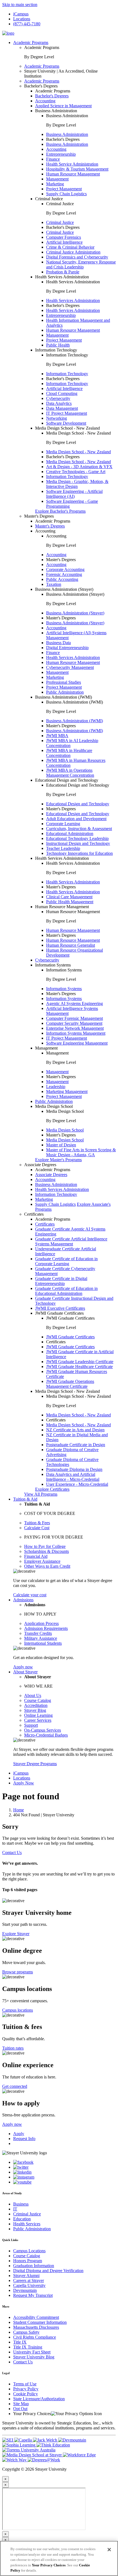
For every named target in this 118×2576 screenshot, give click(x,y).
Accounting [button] (45, 101)
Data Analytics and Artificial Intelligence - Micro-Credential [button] (73, 1477)
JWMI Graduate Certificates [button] (59, 1313)
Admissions (23, 1600)
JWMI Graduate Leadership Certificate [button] (80, 1362)
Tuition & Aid (25, 1499)
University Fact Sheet (32, 2352)
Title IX (20, 2342)
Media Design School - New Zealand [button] (68, 428)
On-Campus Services (43, 1730)
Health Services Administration (73, 300)
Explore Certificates (52, 1489)
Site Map (21, 2404)
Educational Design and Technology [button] (67, 780)
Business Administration (67, 134)
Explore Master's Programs (58, 1160)
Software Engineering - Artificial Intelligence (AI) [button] (74, 494)
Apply (19, 2134)
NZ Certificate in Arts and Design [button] (75, 1430)
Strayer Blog (35, 1710)
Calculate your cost (30, 1595)
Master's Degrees (50, 526)
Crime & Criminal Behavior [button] (70, 247)
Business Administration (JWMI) (75, 721)
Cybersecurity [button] (58, 398)
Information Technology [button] (56, 350)
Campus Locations (29, 2251)
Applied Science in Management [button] (63, 106)
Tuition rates (13, 2048)
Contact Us (12, 1853)
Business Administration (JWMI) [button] (64, 697)
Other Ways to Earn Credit (47, 1566)
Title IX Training (28, 2347)
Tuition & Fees (37, 1523)
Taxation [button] (54, 584)
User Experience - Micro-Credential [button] (77, 1484)
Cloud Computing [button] (62, 393)
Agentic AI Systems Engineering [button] (75, 1003)
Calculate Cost (37, 1528)
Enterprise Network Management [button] (75, 1028)
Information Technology (67, 374)
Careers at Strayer (29, 2280)
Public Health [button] (58, 345)
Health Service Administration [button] (72, 164)
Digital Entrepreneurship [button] (67, 648)
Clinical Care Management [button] (69, 897)
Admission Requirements (46, 1628)
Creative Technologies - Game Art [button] (76, 472)
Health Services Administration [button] (62, 277)
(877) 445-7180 (27, 24)
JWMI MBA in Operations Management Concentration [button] (70, 773)
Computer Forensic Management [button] (75, 1018)
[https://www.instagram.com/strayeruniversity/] (24, 2177)
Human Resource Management (73, 930)
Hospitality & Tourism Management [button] (77, 169)
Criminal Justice (60, 222)
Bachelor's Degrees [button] (41, 86)
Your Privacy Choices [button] (32, 2414)
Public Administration (32, 2229)
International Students (43, 1643)
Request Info (24, 2139)
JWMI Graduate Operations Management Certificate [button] (70, 1384)
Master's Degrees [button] (39, 516)
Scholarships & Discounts (47, 1551)
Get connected (15, 2086)
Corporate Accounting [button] (65, 569)
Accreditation (36, 1705)
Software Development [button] (66, 423)
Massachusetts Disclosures (36, 2327)
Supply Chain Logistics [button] (66, 194)
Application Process (41, 1623)
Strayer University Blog (34, 2357)
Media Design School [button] (54, 1106)
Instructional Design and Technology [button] (78, 843)
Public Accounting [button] (62, 579)
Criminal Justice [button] (49, 199)
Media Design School (65, 1130)
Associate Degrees (51, 1175)
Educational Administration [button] (70, 834)
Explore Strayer (16, 1934)
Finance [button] (53, 159)
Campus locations (18, 2010)
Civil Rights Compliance (35, 2337)
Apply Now (24, 1783)
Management (57, 1072)
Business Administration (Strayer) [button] (64, 589)
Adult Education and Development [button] (76, 819)
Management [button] (57, 179)
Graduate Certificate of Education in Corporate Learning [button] (66, 1261)
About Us (33, 1695)
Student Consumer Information (40, 2322)
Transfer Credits (38, 1633)
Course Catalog (38, 1700)
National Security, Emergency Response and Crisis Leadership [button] (81, 264)
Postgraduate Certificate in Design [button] (76, 1445)
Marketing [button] (55, 184)
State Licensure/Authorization (39, 2399)
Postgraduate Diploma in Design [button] (74, 1469)
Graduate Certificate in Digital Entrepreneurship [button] (61, 1281)
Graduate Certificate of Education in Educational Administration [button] (66, 1291)
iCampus (21, 14)
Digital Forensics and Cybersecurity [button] (77, 257)
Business (21, 2204)
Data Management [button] (62, 408)
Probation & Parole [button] (63, 272)
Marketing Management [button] (67, 1091)
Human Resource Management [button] (73, 174)
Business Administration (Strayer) (75, 613)
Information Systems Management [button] (76, 1033)
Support (31, 1725)
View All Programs (41, 1494)
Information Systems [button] (53, 965)
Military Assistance (41, 1638)
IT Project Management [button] (67, 413)
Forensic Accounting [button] (64, 574)
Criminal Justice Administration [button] (73, 252)
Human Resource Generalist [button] (71, 945)
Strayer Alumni (26, 2276)
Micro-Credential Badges (46, 1735)
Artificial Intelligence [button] (64, 242)
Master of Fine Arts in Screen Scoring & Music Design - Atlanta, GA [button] (81, 1152)
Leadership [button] (56, 1087)
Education (22, 2219)
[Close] (109, 2550)
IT (15, 2209)
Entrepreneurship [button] (61, 154)
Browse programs (18, 1972)
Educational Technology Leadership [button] (77, 838)
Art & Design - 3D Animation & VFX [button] (79, 467)
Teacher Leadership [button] (63, 848)
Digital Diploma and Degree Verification (48, 2271)
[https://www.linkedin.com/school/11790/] (22, 2172)
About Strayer (25, 1672)
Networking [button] (57, 418)
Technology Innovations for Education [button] (79, 853)
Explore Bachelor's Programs (60, 511)
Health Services (27, 2224)
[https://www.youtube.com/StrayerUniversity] (22, 2182)
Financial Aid (36, 1556)
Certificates (45, 1224)
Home (19, 1810)
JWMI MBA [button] (57, 736)
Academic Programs (31, 42)
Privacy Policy (26, 2389)
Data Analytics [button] (59, 403)
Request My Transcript (33, 2295)
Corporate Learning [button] (63, 824)
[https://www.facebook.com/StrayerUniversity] (23, 2162)
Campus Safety (26, 2332)
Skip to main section (20, 5)
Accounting (56, 555)
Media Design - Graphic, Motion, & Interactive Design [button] (77, 484)
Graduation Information (34, 2266)
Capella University (29, 2285)
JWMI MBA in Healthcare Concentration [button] (69, 753)
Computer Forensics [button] (64, 237)
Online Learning (38, 1715)
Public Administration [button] (65, 692)
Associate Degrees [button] (40, 1165)
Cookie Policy (26, 2394)
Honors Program (28, 2261)
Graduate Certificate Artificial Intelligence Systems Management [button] (71, 1241)
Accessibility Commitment (36, 2317)
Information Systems (64, 989)
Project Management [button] (64, 189)
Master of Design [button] (61, 1145)
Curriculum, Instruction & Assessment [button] (79, 829)
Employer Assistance (42, 1561)
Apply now (23, 1667)
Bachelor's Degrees (52, 96)
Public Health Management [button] (70, 902)
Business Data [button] (58, 643)
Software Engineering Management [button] (77, 1043)
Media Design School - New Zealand (78, 452)
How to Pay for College (45, 1546)
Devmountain (25, 2290)
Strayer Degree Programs (35, 1764)
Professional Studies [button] (64, 682)
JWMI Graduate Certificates (70, 1337)
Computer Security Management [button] (74, 1023)
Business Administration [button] (56, 111)
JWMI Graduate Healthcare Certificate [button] (79, 1367)
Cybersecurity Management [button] (70, 667)
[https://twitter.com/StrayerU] (21, 2167)
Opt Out (20, 2409)
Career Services (38, 1720)
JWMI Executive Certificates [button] (60, 1308)
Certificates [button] (34, 1214)
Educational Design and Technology (78, 804)
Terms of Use (25, 2384)
